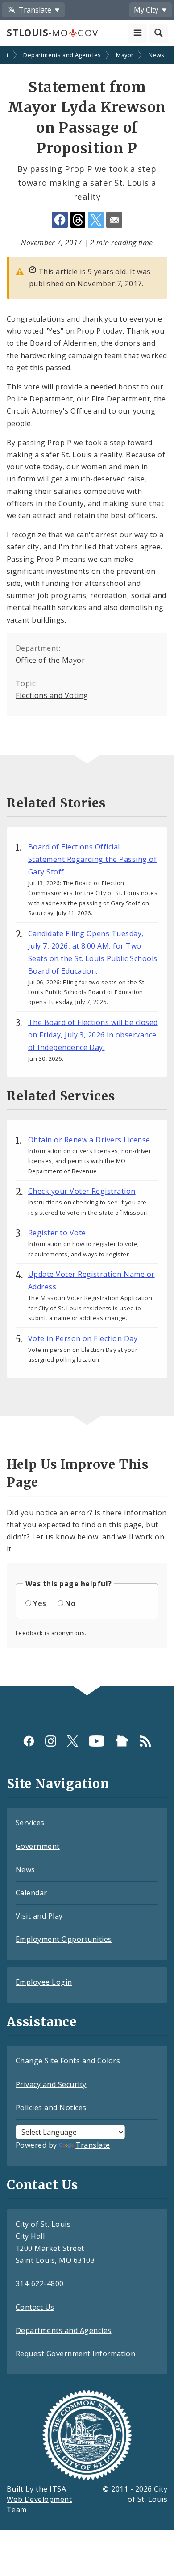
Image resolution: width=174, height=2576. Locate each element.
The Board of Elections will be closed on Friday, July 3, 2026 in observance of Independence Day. (93, 1035)
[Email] (114, 220)
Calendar (31, 1893)
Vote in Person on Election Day (83, 1338)
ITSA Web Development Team (39, 2499)
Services (30, 1823)
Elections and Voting (52, 695)
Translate (93, 2145)
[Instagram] (51, 1741)
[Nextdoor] (122, 1741)
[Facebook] (29, 1741)
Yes (39, 1603)
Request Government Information (75, 2354)
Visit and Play (39, 1916)
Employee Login (44, 1982)
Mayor (125, 55)
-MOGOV (52, 33)
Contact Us (35, 2307)
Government (38, 1846)
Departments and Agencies (62, 55)
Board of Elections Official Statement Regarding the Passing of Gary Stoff (92, 859)
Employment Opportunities (64, 1939)
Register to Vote (57, 1233)
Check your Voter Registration (82, 1191)
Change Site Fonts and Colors (68, 2061)
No (70, 1603)
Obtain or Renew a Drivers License (89, 1140)
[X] (72, 1741)
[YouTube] (97, 1741)
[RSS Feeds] (145, 1741)
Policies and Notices (51, 2108)
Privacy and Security (51, 2084)
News (157, 55)
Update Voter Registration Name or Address (91, 1280)
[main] (87, 867)
